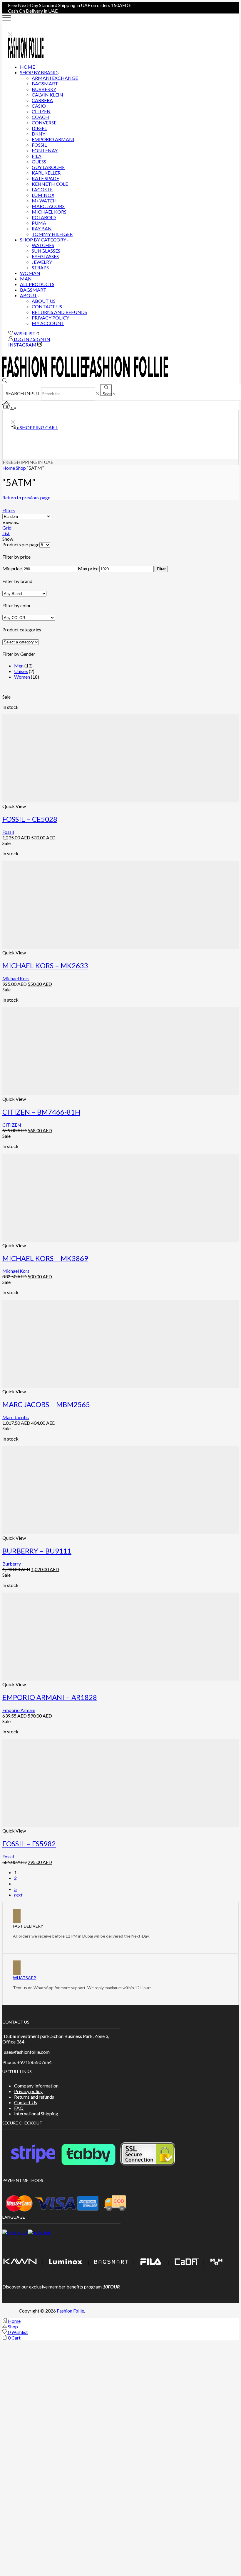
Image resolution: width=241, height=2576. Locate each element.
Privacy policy (28, 2091)
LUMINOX (43, 195)
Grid (7, 528)
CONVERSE (44, 122)
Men (19, 666)
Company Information (36, 2086)
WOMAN (30, 273)
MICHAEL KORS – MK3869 (45, 1258)
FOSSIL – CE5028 (30, 819)
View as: (11, 522)
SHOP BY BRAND (39, 72)
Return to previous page (26, 497)
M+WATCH (44, 201)
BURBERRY (44, 89)
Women (22, 677)
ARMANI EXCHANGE (55, 78)
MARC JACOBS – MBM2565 (46, 1404)
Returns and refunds (34, 2097)
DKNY (39, 134)
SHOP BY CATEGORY (43, 240)
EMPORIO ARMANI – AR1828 (50, 1697)
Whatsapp (25, 1978)
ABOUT (29, 295)
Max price (88, 568)
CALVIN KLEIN (47, 95)
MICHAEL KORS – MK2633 (45, 965)
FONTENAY (45, 150)
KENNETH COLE (50, 184)
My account (48, 323)
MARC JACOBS (48, 206)
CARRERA (42, 100)
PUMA (39, 223)
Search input (23, 393)
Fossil (8, 832)
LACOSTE (42, 189)
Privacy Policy (50, 318)
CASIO (39, 106)
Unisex (21, 671)
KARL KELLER (46, 173)
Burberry (12, 1564)
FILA (37, 156)
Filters (9, 510)
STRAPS (40, 267)
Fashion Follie (70, 2311)
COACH (40, 117)
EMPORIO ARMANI (53, 139)
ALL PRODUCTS (37, 284)
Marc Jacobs (16, 1417)
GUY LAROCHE (48, 167)
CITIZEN (41, 111)
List (6, 533)
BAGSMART (45, 83)
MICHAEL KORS (49, 212)
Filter (161, 569)
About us (44, 301)
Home (9, 468)
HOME (27, 67)
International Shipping (36, 2113)
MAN (26, 279)
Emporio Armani (19, 1710)
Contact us (47, 306)
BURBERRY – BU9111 (37, 1551)
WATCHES (43, 245)
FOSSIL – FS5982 (29, 1844)
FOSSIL (39, 145)
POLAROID (44, 217)
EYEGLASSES (45, 256)
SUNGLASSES (46, 251)
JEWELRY (42, 262)
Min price (12, 568)
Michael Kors (16, 978)
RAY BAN (42, 228)
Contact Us (26, 2102)
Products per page (21, 544)
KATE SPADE (45, 178)
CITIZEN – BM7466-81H (41, 1112)
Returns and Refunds (59, 312)
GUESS (39, 162)
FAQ (19, 2108)
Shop (21, 468)
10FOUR (111, 2287)
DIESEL (39, 128)
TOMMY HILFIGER (52, 234)
